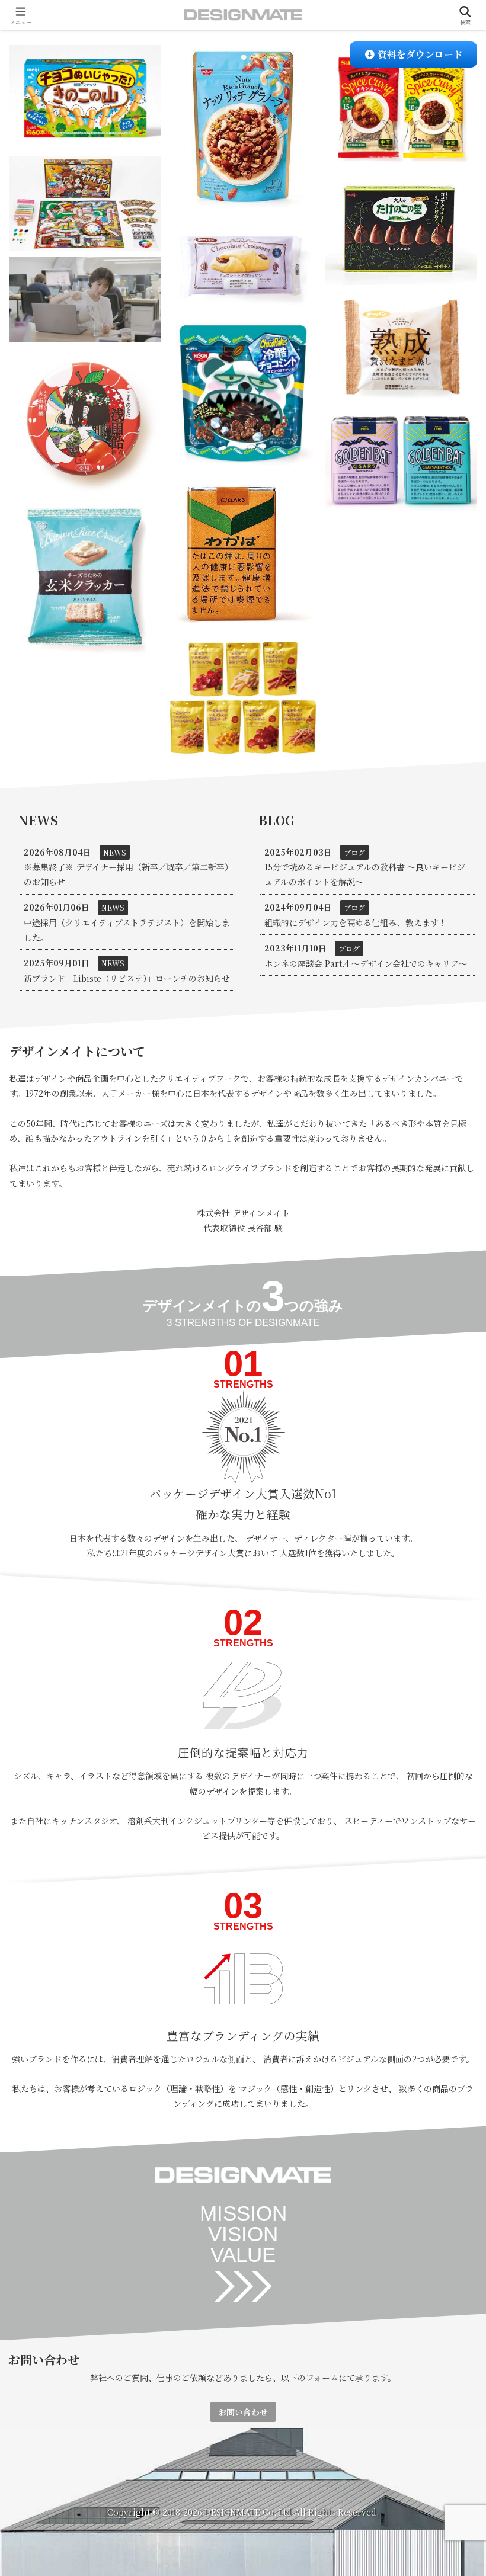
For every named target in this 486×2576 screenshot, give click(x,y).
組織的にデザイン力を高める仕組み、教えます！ (356, 922)
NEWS (115, 852)
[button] (448, 1843)
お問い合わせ (243, 2412)
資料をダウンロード (419, 54)
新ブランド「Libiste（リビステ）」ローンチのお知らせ (127, 978)
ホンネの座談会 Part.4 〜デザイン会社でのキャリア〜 (366, 963)
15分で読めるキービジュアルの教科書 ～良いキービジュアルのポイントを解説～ (365, 874)
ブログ (354, 852)
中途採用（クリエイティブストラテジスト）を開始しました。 (127, 930)
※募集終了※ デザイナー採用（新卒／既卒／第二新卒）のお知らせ (126, 874)
